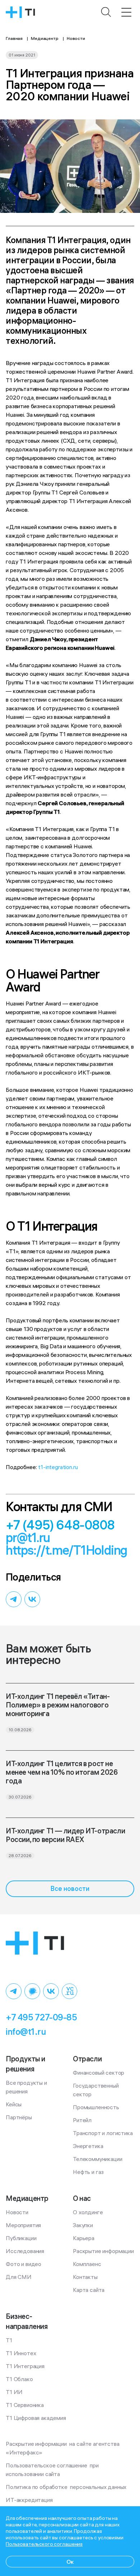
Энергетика (88, 2146)
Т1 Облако (19, 2379)
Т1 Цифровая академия (36, 2418)
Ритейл (82, 2120)
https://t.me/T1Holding (67, 1550)
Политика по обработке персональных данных (66, 2487)
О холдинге (88, 2212)
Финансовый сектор (99, 2073)
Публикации (21, 2238)
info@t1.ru (26, 2032)
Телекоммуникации (97, 2159)
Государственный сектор (96, 2090)
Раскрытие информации (103, 2251)
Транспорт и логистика (103, 2133)
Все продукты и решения (27, 2087)
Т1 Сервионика (25, 2405)
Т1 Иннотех (21, 2353)
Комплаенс (87, 2264)
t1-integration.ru (58, 1467)
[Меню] (126, 12)
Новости (17, 2212)
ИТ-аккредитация (29, 2500)
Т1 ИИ (14, 2392)
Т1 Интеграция (25, 2366)
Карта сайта (89, 2290)
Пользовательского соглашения (44, 2544)
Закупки (83, 2225)
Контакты (85, 2277)
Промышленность (96, 2107)
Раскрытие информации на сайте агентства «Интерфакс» (63, 2448)
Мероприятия (23, 2225)
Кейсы (14, 2104)
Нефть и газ (88, 2172)
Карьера (84, 2238)
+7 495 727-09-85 (41, 2017)
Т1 (9, 2340)
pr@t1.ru (28, 1538)
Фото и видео (24, 2264)
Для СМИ (19, 2277)
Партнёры (19, 2117)
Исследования (25, 2251)
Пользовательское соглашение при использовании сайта (53, 2470)
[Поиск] (106, 12)
